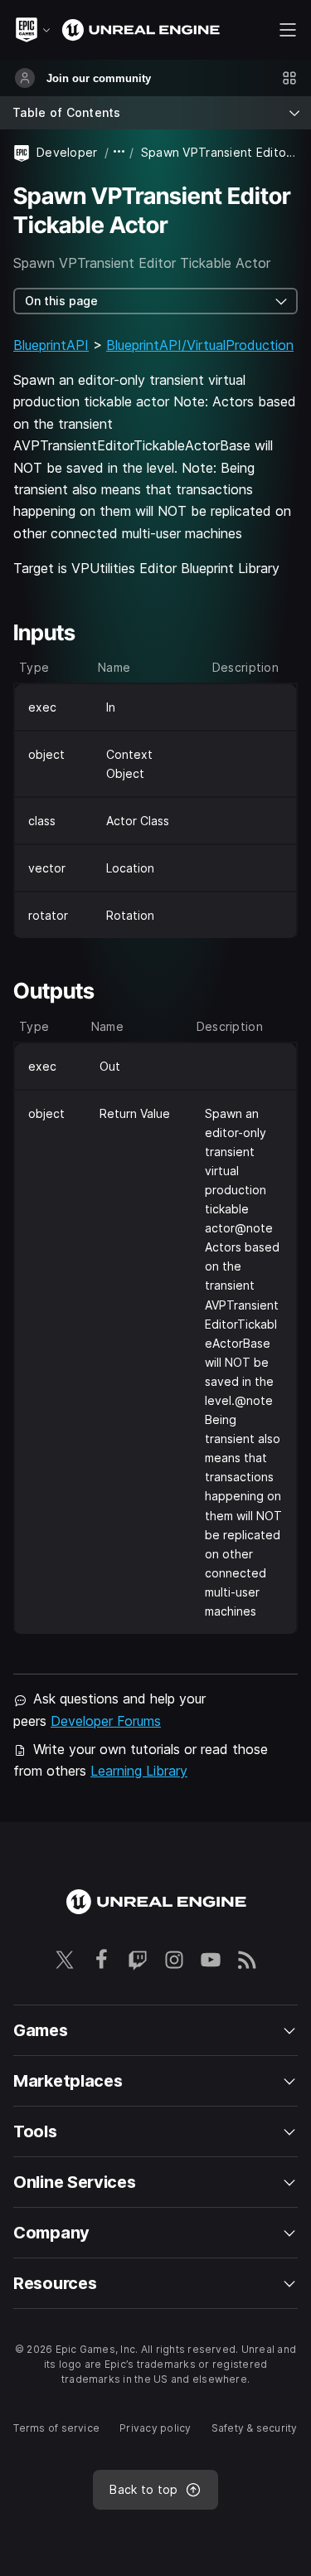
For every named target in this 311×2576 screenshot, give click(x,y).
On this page (61, 301)
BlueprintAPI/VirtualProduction (200, 345)
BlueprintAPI (51, 345)
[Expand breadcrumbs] (119, 152)
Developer (67, 152)
